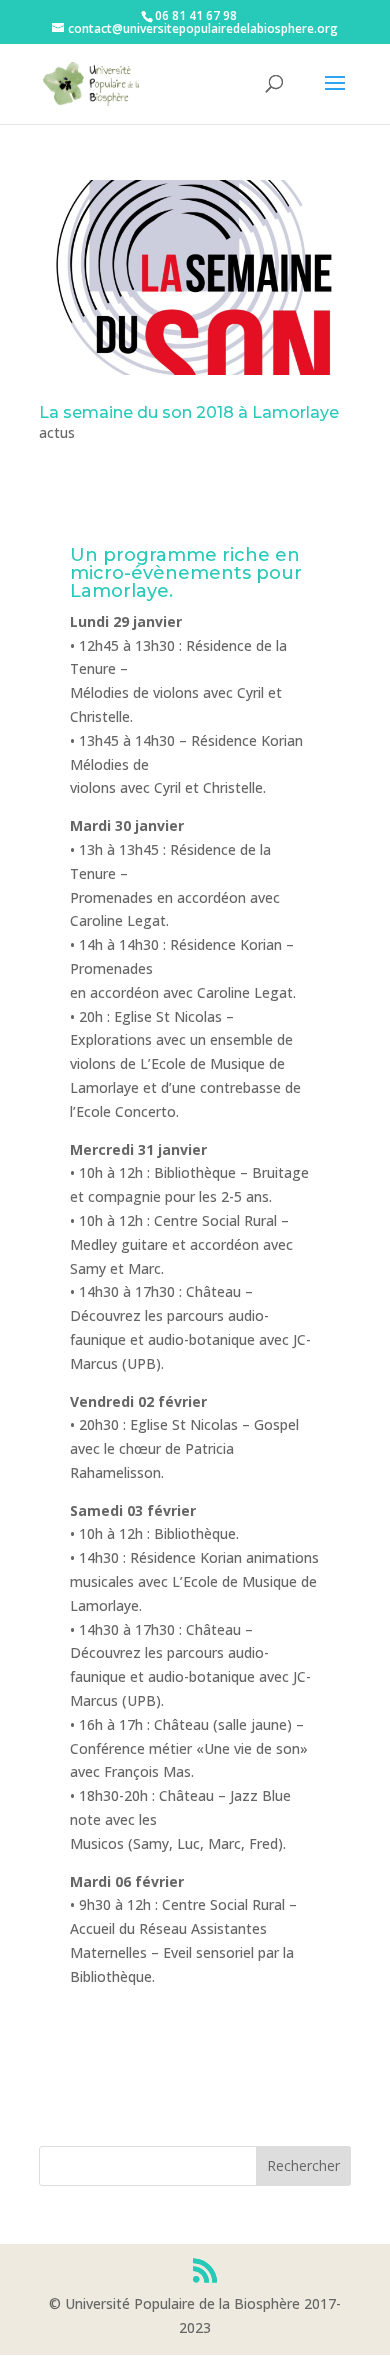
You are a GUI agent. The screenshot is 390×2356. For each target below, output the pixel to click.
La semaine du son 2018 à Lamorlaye (189, 412)
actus (57, 432)
